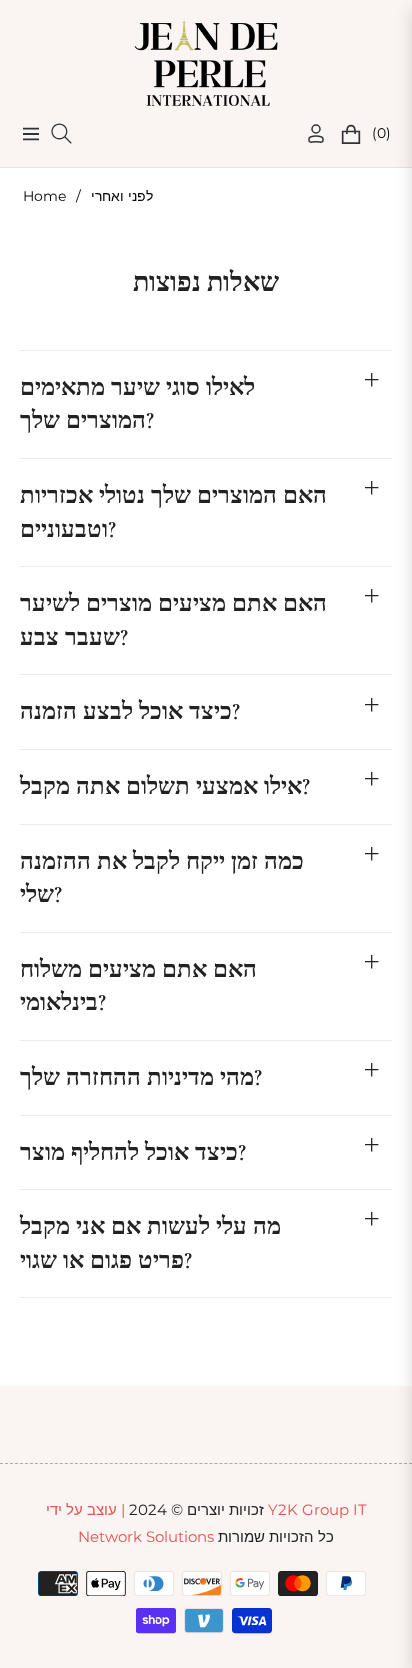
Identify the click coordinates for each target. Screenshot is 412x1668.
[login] (308, 133)
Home (44, 196)
